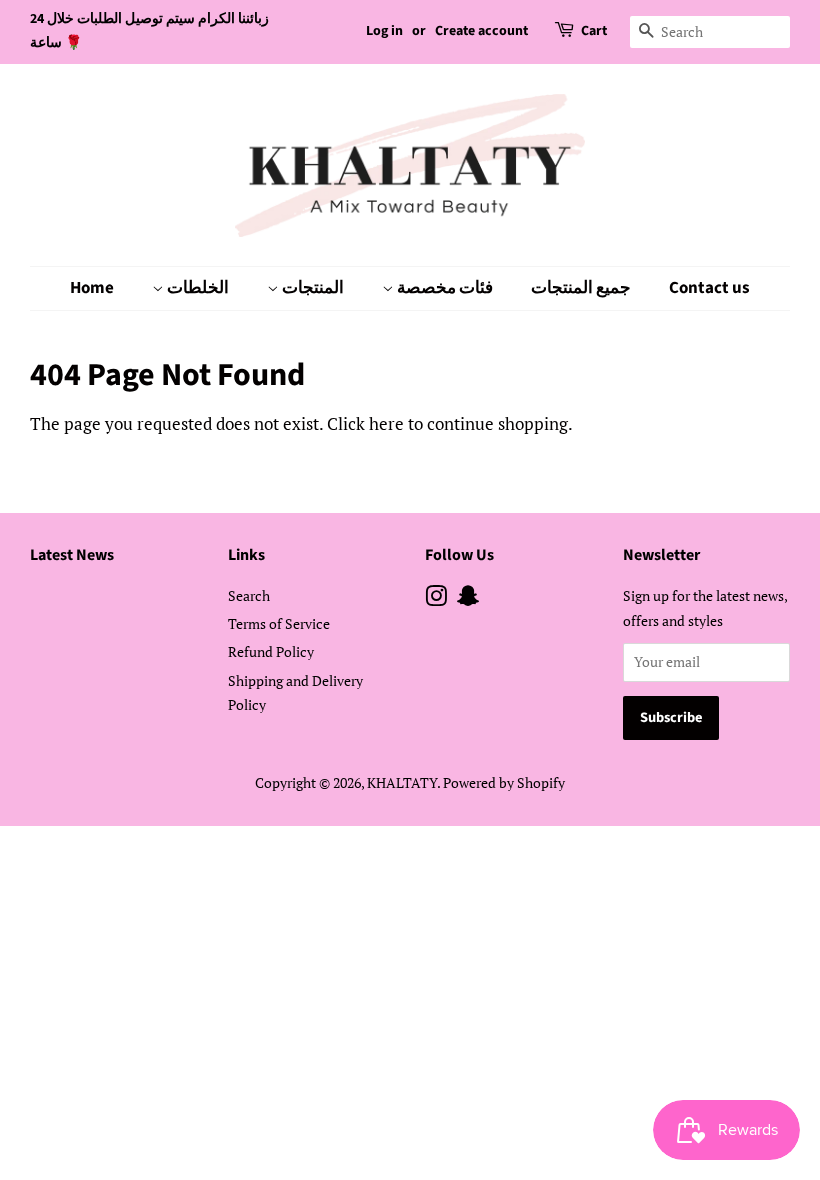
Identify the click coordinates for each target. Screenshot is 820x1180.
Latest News (72, 555)
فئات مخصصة (443, 288)
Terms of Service (279, 623)
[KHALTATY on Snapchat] (468, 599)
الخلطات (196, 288)
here (386, 423)
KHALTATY (402, 782)
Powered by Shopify (504, 782)
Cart (594, 31)
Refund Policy (271, 651)
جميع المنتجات (581, 288)
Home (92, 288)
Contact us (709, 288)
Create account (481, 31)
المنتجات (311, 288)
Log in (384, 31)
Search (249, 595)
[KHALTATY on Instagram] (436, 599)
